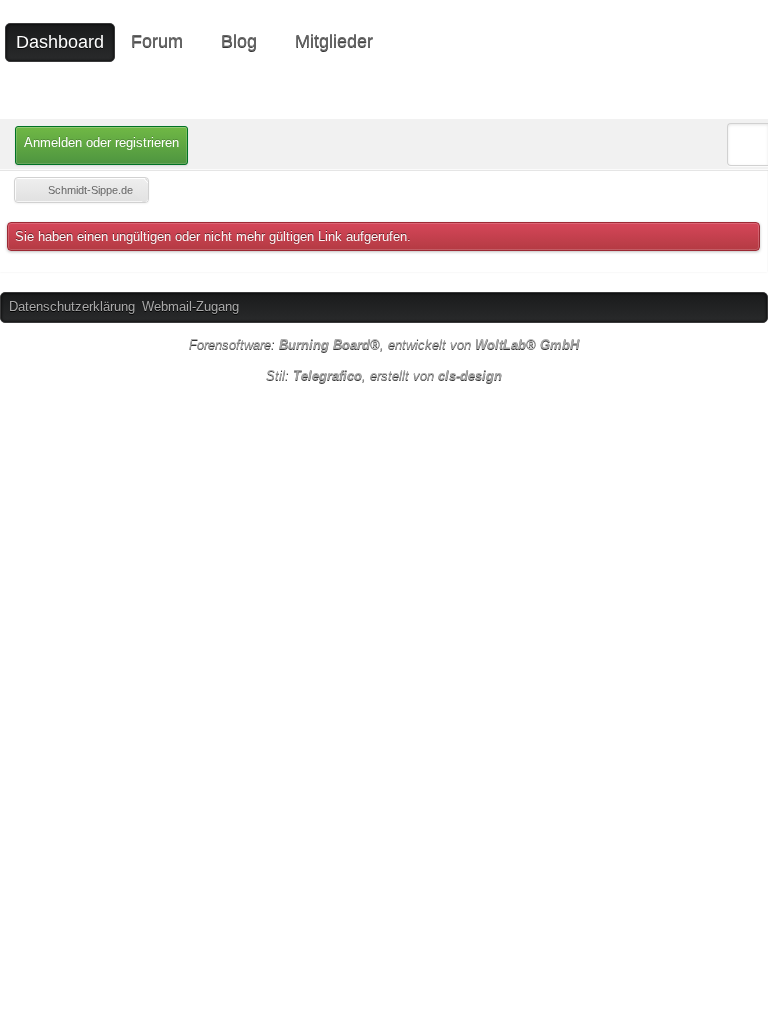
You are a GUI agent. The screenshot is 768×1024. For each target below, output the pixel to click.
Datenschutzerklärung (72, 306)
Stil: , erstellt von (384, 375)
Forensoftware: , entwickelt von (384, 344)
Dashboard (60, 42)
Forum (157, 41)
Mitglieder (334, 41)
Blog (239, 41)
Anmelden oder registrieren (101, 142)
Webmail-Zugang (190, 306)
